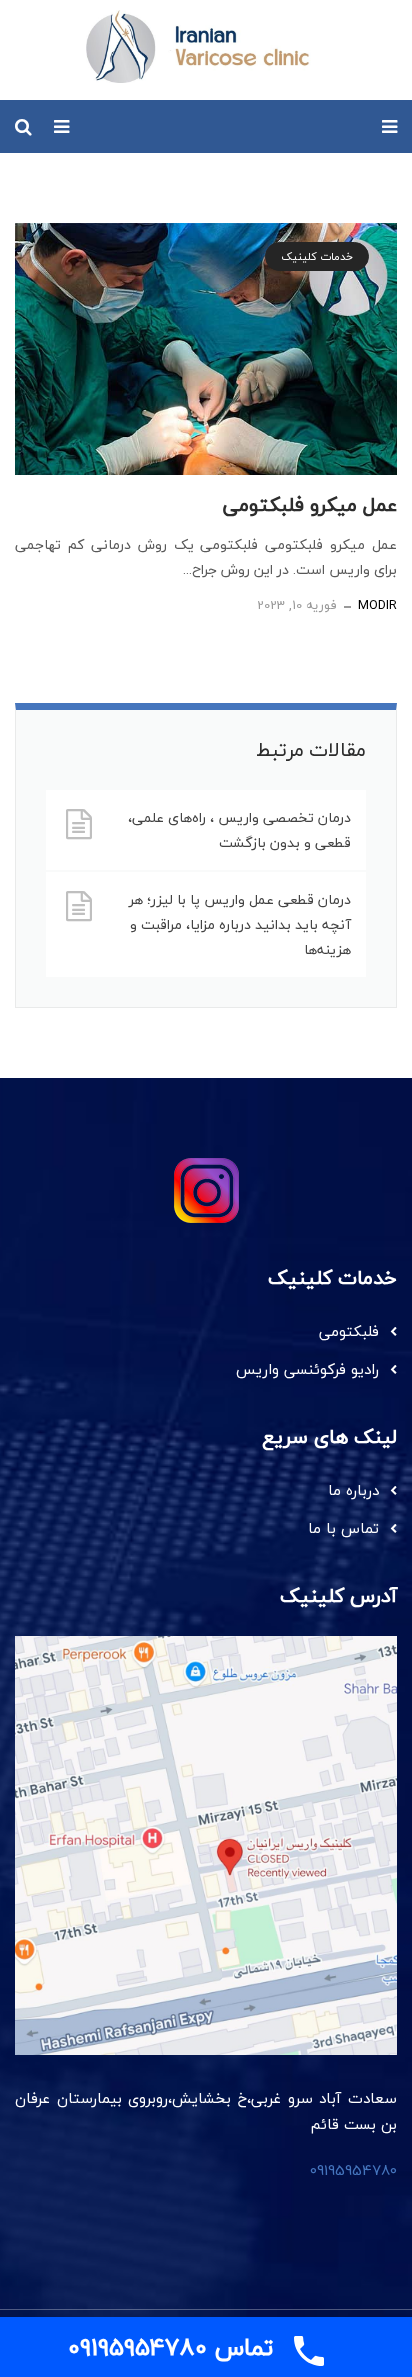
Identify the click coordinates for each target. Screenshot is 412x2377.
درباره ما (353, 1490)
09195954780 (353, 2170)
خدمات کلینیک (317, 256)
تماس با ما (343, 1528)
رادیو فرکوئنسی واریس (307, 1369)
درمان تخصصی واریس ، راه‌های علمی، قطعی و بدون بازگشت (239, 830)
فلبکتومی (349, 1331)
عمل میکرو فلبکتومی (310, 504)
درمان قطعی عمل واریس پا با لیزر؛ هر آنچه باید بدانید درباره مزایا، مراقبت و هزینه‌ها (240, 924)
